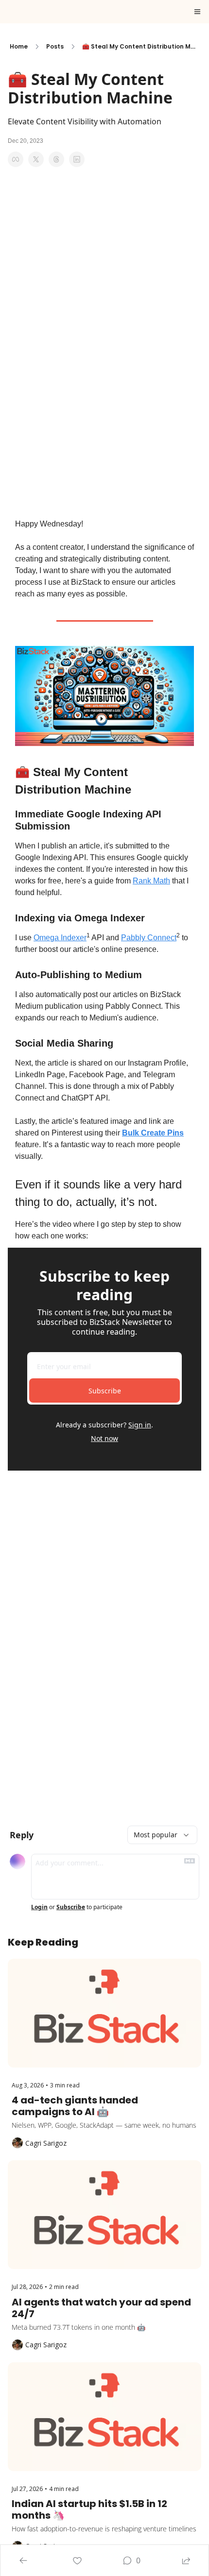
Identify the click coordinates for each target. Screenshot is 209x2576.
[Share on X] (36, 159)
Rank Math (151, 881)
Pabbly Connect (149, 938)
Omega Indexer (60, 938)
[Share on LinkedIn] (77, 159)
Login (39, 1907)
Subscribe (105, 1391)
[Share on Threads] (56, 159)
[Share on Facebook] (16, 159)
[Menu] (197, 12)
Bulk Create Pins (153, 1133)
